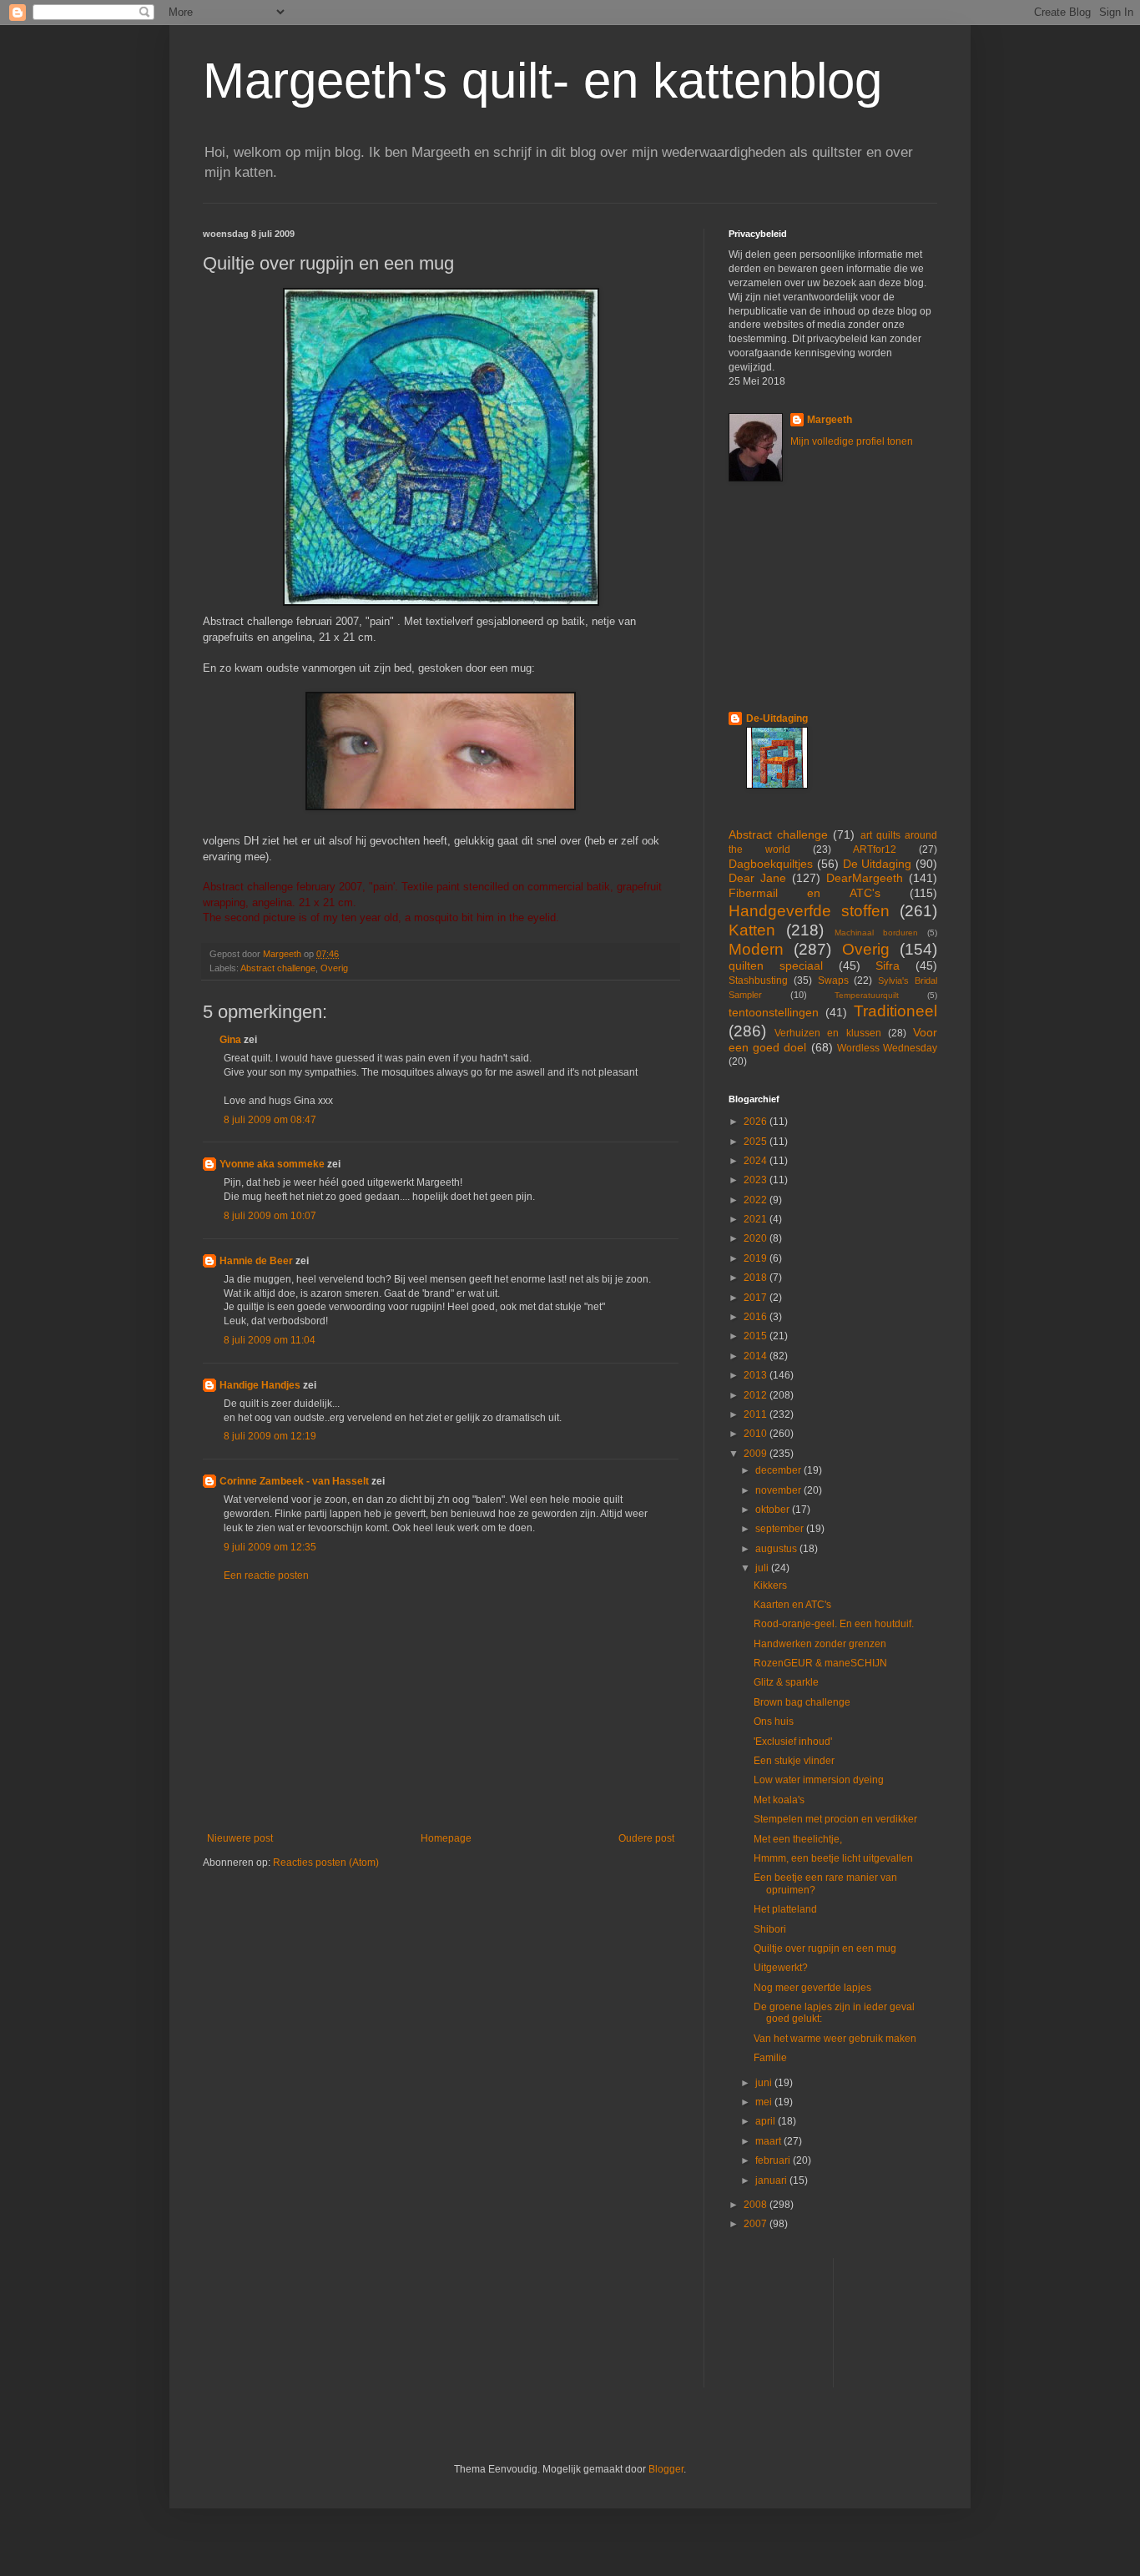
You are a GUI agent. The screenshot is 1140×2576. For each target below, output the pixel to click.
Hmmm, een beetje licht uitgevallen (833, 1858)
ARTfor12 (875, 849)
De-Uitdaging (777, 718)
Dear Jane (757, 878)
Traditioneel (895, 1011)
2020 (757, 1238)
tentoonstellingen (774, 1012)
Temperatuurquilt (867, 995)
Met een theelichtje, (798, 1839)
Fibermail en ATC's (805, 893)
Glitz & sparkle (786, 1682)
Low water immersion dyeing (819, 1780)
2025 (757, 1142)
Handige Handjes (260, 1385)
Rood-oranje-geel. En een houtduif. (834, 1624)
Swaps (833, 980)
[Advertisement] (441, 1707)
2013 (757, 1375)
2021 (757, 1219)
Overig (334, 968)
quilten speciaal (776, 965)
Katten (752, 930)
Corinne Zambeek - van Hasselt (294, 1481)
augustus (777, 1549)
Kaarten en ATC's (792, 1605)
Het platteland (785, 1909)
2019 (757, 1258)
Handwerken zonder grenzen (820, 1644)
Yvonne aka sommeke (272, 1164)
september (781, 1529)
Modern (756, 949)
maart (769, 2141)
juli (763, 1568)
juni (765, 2083)
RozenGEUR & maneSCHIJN (820, 1663)
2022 (757, 1200)
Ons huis (774, 1722)
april (767, 2121)
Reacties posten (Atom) (326, 1863)
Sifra (888, 965)
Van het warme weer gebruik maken (835, 2039)
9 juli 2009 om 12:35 (270, 1547)
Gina (230, 1040)
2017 (757, 1298)
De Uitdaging (878, 864)
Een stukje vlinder (794, 1761)
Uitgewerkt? (781, 1968)
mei (765, 2102)
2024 (757, 1161)
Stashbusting (758, 980)
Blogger (666, 2469)
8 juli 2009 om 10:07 (270, 1216)
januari (772, 2180)
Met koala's (779, 1800)
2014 (757, 1356)
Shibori (770, 1929)
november (779, 1490)
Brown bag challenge (802, 1702)
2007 (757, 2224)
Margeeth (830, 420)
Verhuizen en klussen (827, 1033)
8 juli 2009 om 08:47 (270, 1120)
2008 (757, 2205)
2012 (757, 1395)
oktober (774, 1510)
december (779, 1470)
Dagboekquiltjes (771, 864)
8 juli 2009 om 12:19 (270, 1436)
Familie (770, 2058)
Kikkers (770, 1585)
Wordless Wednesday (887, 1048)
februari (774, 2160)
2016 (757, 1317)
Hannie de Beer (256, 1261)
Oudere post (646, 1838)
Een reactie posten (266, 1575)
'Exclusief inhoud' (793, 1742)
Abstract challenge (278, 968)
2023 (757, 1180)
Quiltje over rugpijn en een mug (825, 1948)
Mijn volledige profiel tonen (852, 441)
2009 (757, 1454)
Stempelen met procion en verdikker (835, 1819)
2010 (757, 1434)
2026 (757, 1122)
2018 (757, 1278)
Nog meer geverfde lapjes (812, 1988)
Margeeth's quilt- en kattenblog (542, 81)
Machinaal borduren (876, 933)
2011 (757, 1414)
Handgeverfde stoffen (809, 911)
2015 (757, 1336)
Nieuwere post (240, 1838)
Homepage (446, 1838)
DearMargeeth (865, 878)
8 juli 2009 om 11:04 (270, 1340)
